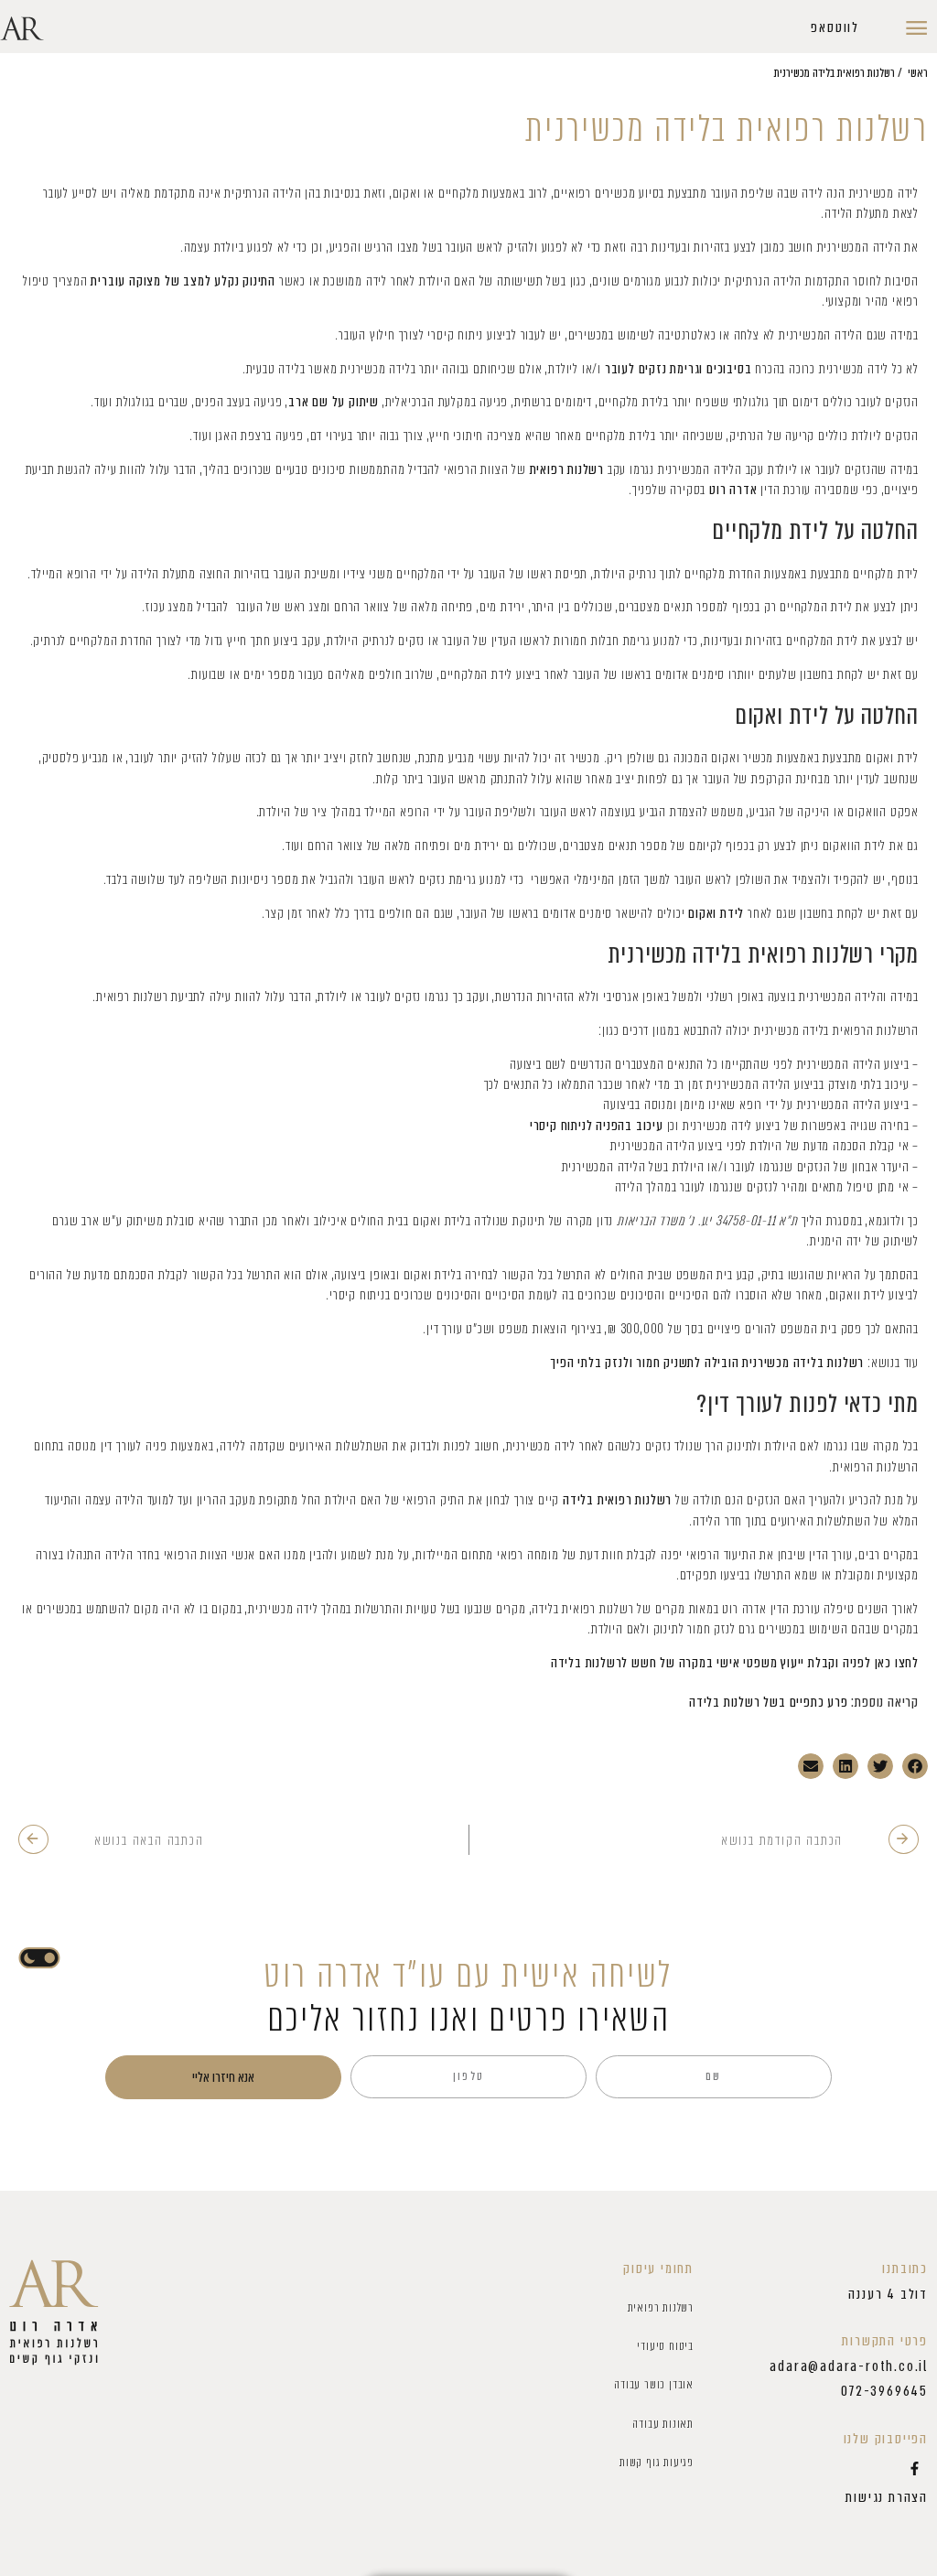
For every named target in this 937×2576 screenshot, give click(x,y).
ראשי (918, 73)
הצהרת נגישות (887, 2497)
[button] (835, 28)
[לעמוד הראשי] (54, 2313)
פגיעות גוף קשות (657, 2462)
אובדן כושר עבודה (654, 2384)
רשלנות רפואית (661, 2307)
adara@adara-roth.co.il (849, 2366)
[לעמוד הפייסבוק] (914, 2469)
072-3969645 (884, 2391)
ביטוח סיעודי (665, 2346)
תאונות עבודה (663, 2424)
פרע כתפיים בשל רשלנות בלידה (769, 1702)
